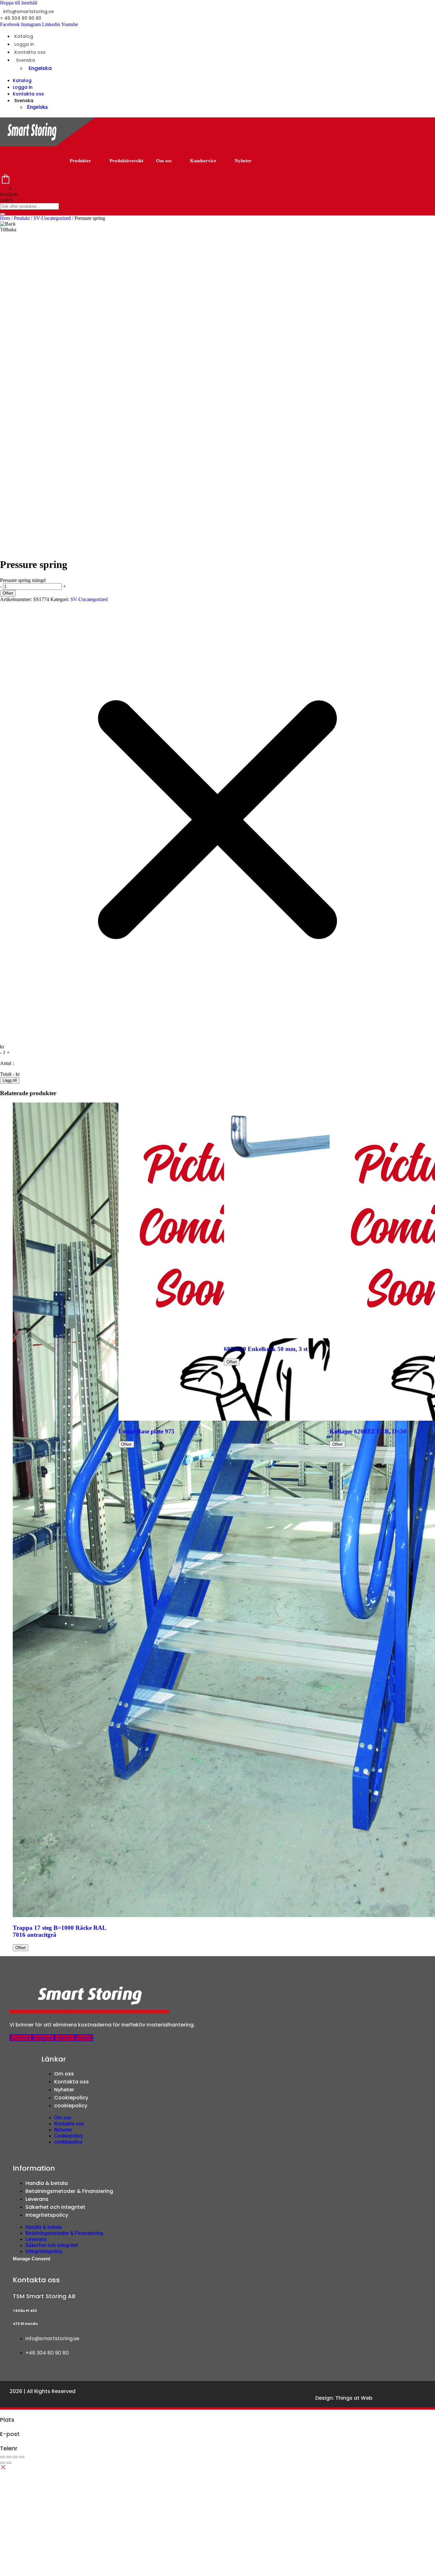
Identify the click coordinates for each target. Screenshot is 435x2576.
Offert (8, 593)
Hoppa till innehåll (19, 3)
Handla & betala (47, 2183)
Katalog (24, 36)
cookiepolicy (71, 2106)
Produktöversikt (126, 161)
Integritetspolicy (47, 2215)
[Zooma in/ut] (3, 2457)
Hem (5, 218)
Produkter (80, 161)
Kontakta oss (30, 52)
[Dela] (15, 2457)
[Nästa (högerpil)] (9, 2463)
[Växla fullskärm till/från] (9, 2457)
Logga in (24, 44)
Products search (9, 197)
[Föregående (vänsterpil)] (3, 2463)
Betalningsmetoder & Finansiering (69, 2191)
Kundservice (203, 161)
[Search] (3, 214)
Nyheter (243, 161)
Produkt (22, 218)
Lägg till (10, 1080)
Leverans (37, 2199)
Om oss (164, 161)
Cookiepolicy (71, 2098)
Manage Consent (32, 2259)
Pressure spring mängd (23, 580)
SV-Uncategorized (52, 218)
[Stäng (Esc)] (22, 2457)
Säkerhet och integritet (55, 2207)
